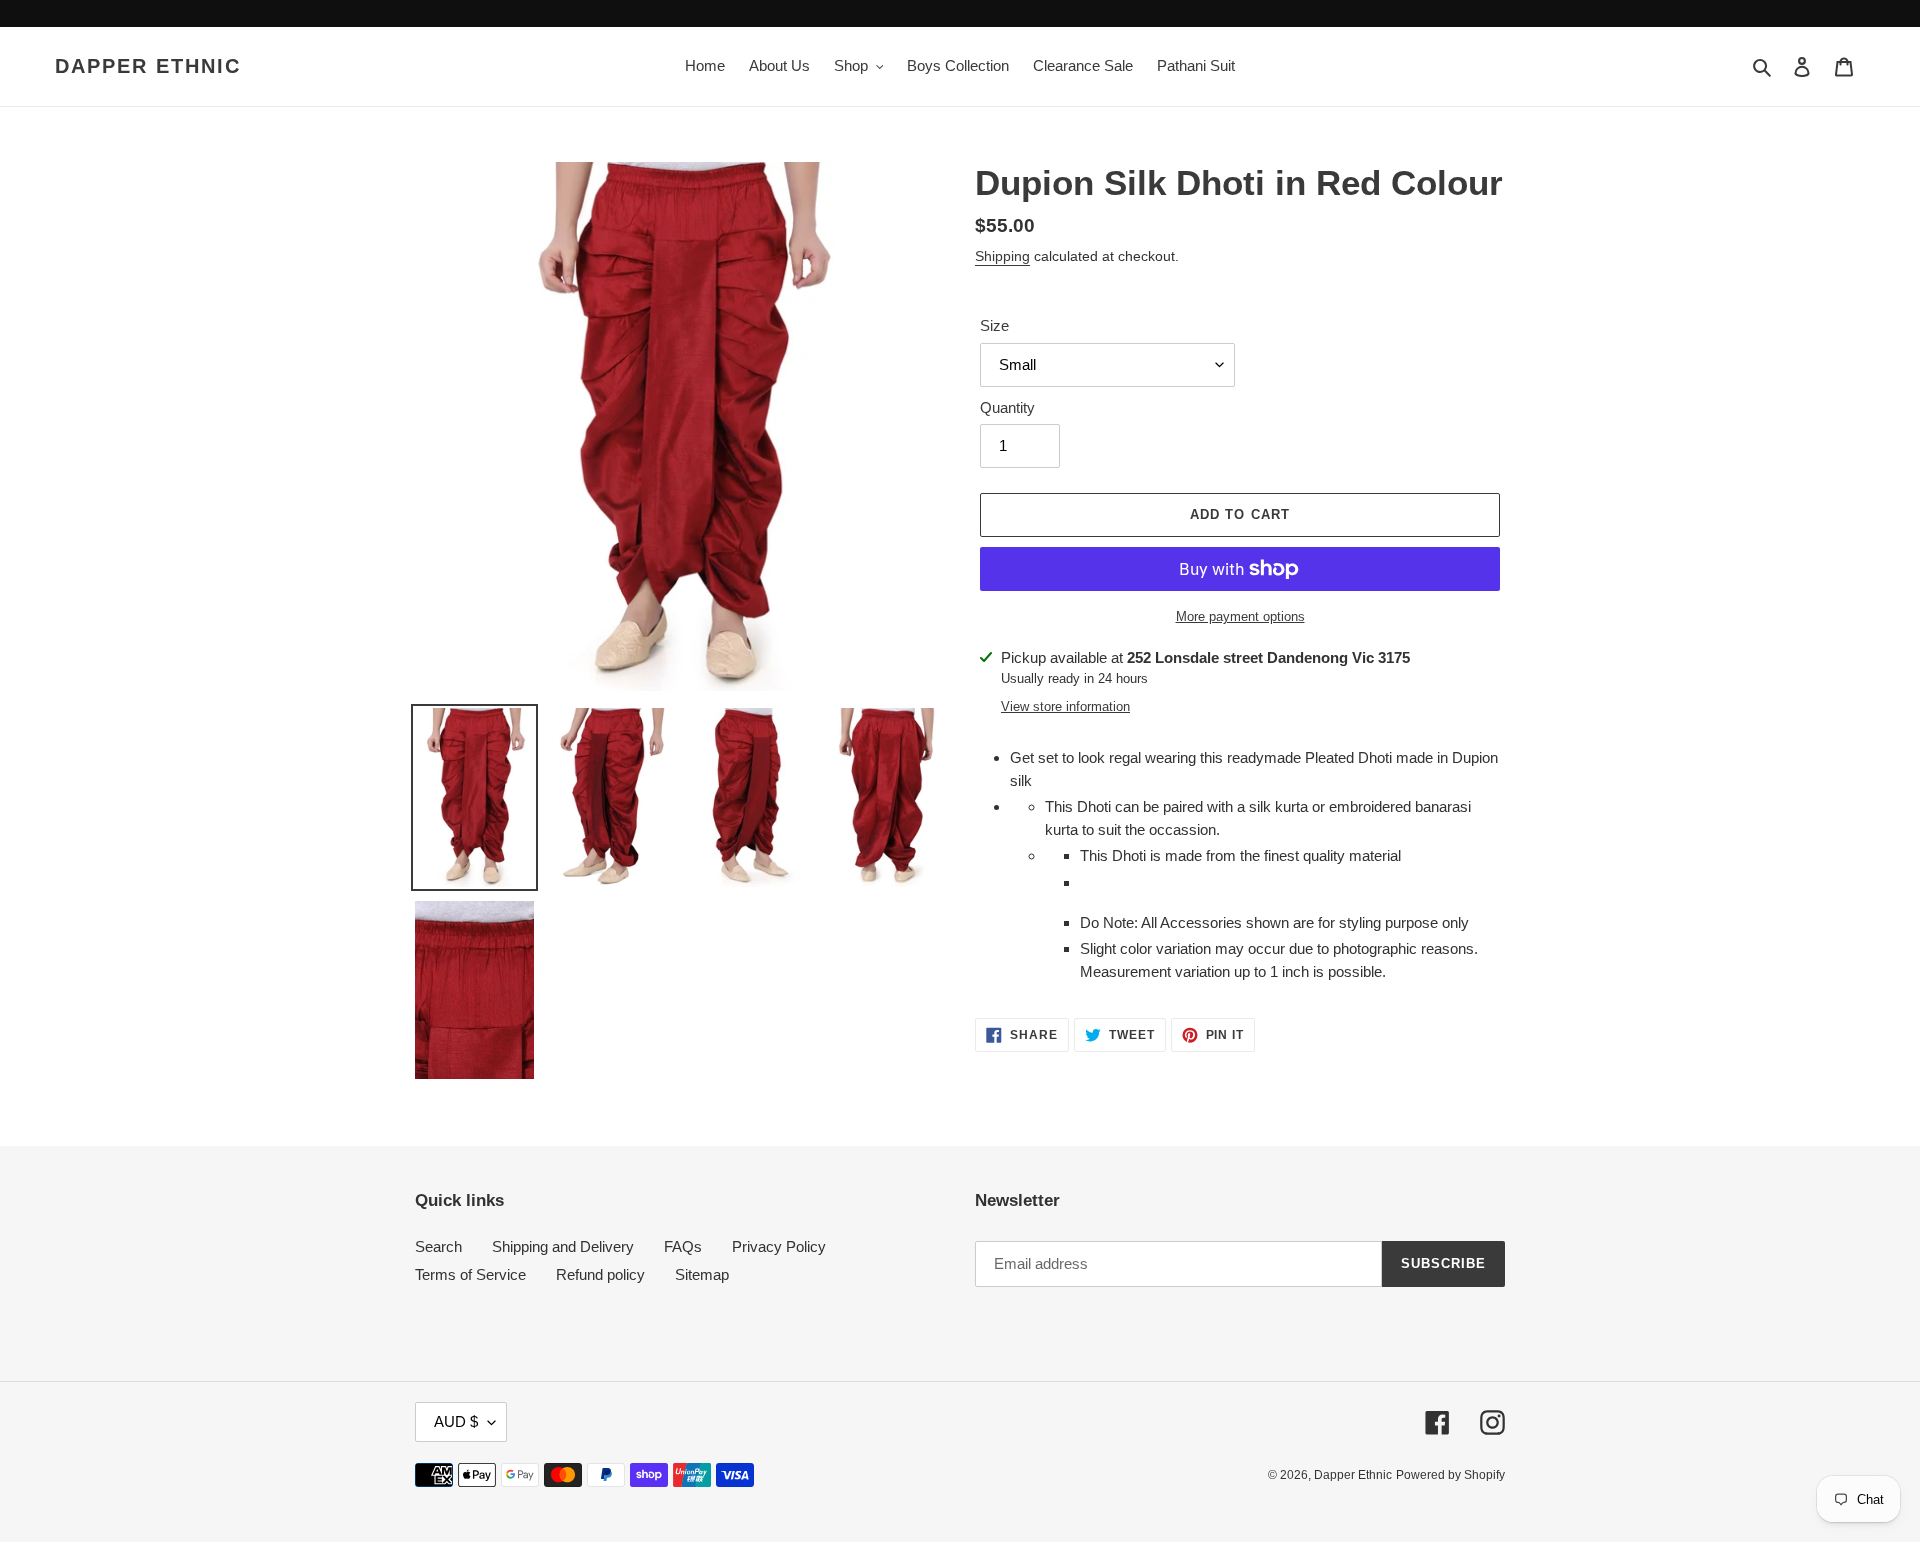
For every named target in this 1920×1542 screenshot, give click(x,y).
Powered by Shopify (1450, 1475)
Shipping (1002, 256)
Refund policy (600, 1274)
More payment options (1240, 616)
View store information (1065, 706)
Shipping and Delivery (563, 1246)
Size (994, 325)
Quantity (1007, 407)
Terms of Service (470, 1274)
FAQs (683, 1246)
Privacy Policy (779, 1246)
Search (438, 1246)
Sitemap (702, 1274)
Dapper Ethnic (148, 66)
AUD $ (456, 1421)
